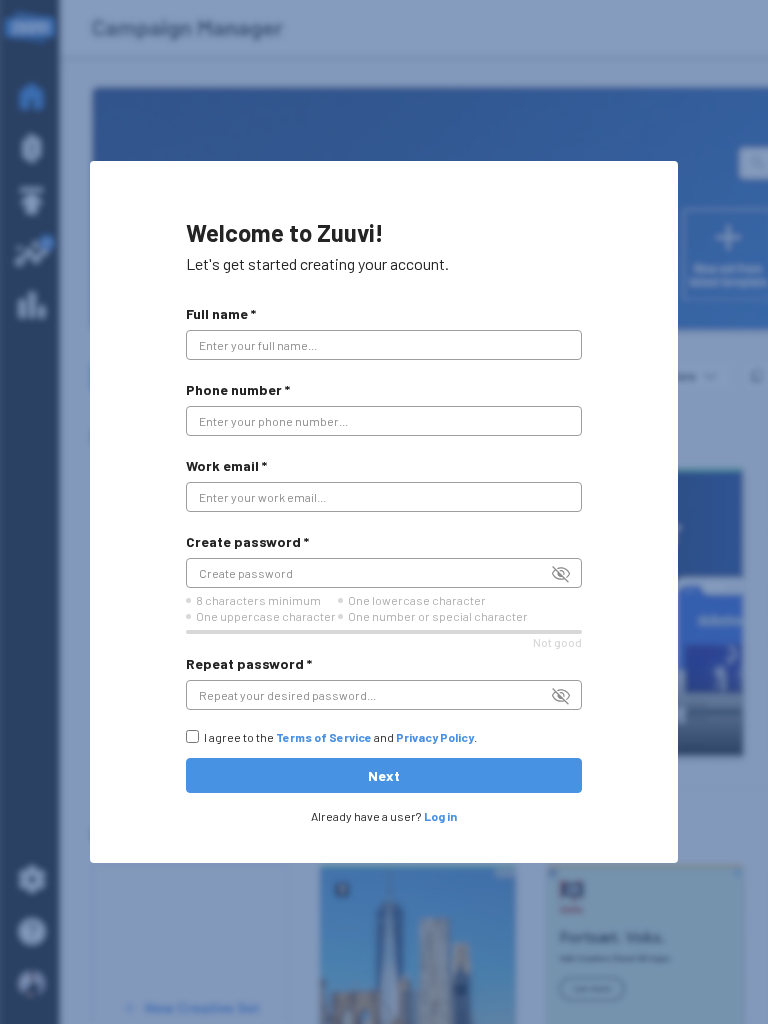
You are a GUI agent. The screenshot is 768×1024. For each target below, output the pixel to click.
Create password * (247, 542)
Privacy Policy (435, 737)
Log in (440, 816)
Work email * (226, 466)
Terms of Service (324, 737)
